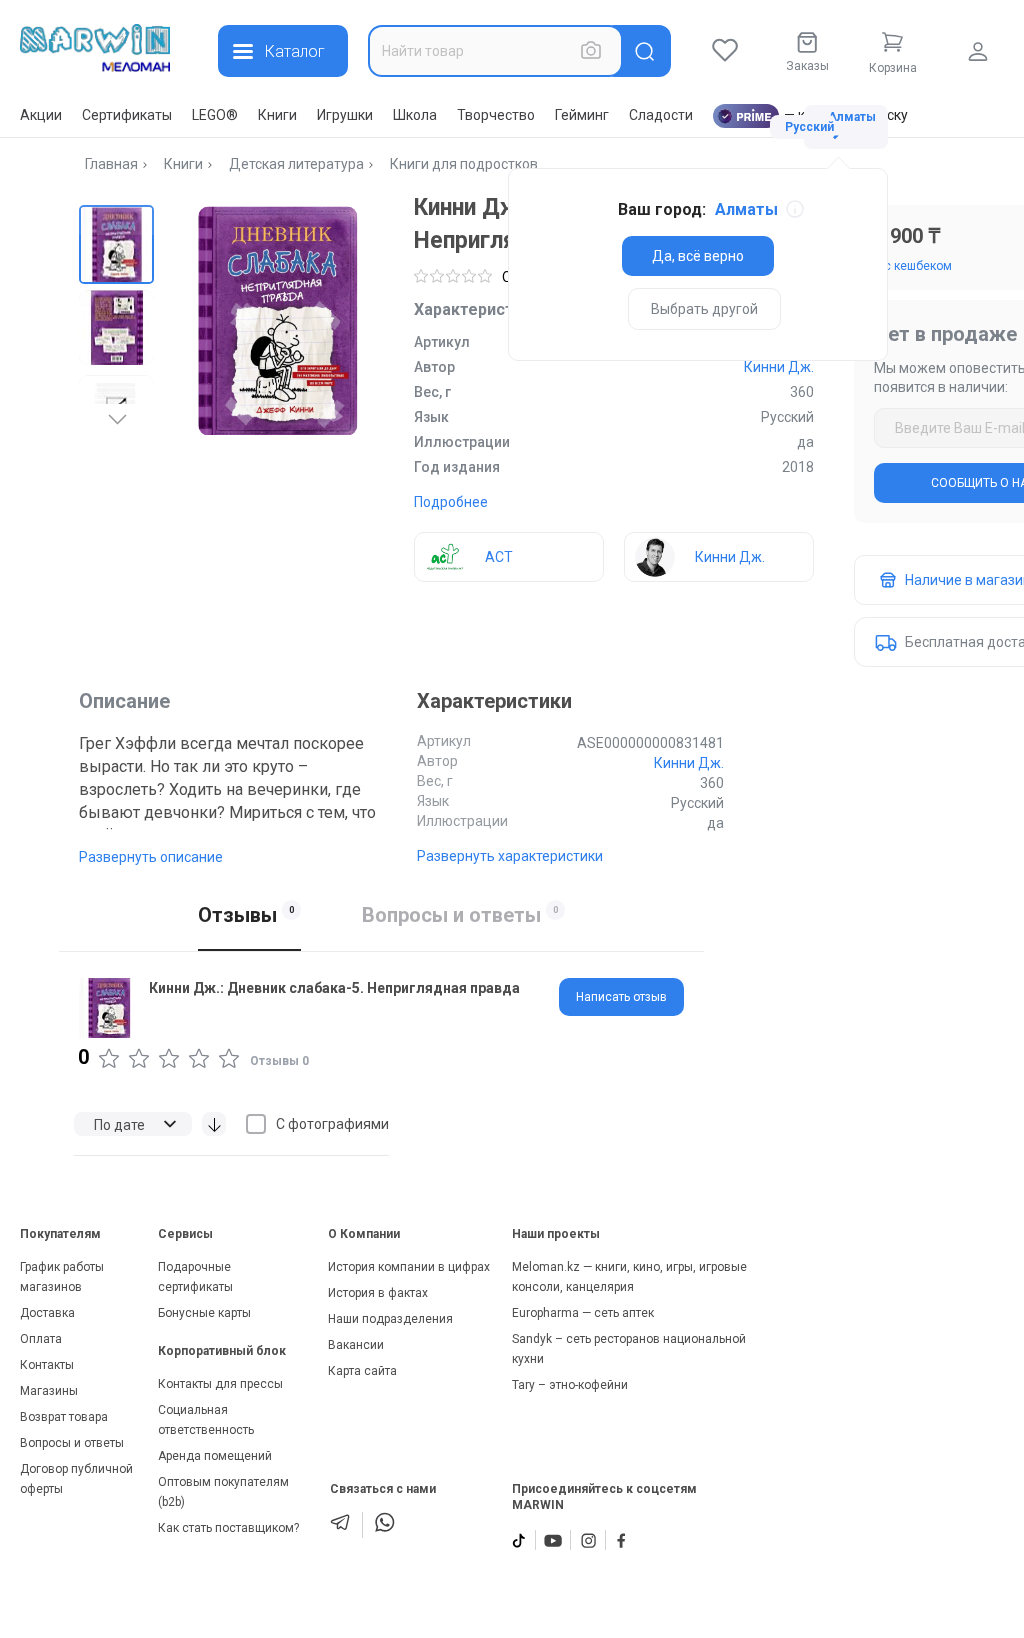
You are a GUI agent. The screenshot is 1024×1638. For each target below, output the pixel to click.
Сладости (661, 115)
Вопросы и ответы (72, 1443)
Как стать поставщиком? (228, 1528)
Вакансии (356, 1345)
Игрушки (345, 115)
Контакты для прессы (220, 1384)
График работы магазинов (62, 1277)
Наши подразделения (390, 1319)
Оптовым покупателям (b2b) (223, 1492)
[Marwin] (95, 48)
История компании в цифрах (409, 1267)
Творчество (496, 115)
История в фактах (378, 1293)
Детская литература (296, 164)
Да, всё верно (698, 256)
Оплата (41, 1339)
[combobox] (495, 51)
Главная (111, 164)
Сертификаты (127, 115)
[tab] (621, 997)
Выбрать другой (704, 309)
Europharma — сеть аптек (583, 1313)
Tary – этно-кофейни (570, 1385)
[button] (116, 242)
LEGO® (215, 115)
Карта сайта (362, 1371)
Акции (41, 115)
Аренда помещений (215, 1456)
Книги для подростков (464, 164)
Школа (415, 115)
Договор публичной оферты (76, 1479)
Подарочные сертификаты (195, 1277)
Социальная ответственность (206, 1420)
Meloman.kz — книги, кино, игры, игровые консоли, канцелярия (629, 1277)
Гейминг (582, 115)
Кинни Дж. (779, 367)
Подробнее (451, 502)
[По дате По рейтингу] (133, 1124)
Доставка (47, 1313)
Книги (277, 115)
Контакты (47, 1365)
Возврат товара (64, 1417)
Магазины (49, 1391)
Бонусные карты (204, 1313)
